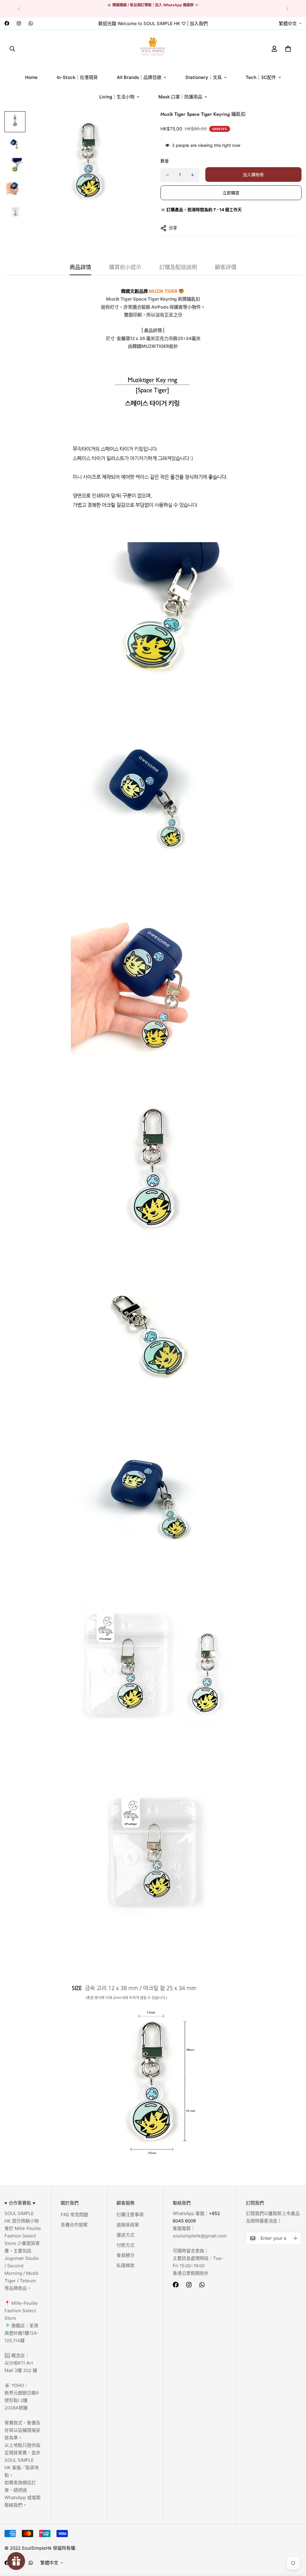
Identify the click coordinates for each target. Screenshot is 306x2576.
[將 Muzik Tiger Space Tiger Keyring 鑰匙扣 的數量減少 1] (167, 175)
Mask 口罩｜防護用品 (180, 97)
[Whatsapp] (31, 23)
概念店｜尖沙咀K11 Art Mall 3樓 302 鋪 (21, 2363)
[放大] (133, 124)
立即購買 (231, 193)
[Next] (287, 9)
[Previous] (19, 9)
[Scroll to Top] (294, 2543)
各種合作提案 (74, 2225)
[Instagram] (19, 23)
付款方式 (126, 2245)
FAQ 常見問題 (74, 2215)
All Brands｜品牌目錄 (139, 77)
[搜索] (12, 48)
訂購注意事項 (130, 2215)
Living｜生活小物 (117, 97)
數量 (165, 161)
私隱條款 (126, 2265)
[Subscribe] (295, 2238)
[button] (288, 48)
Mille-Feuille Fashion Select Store (21, 2311)
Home (31, 77)
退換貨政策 (128, 2225)
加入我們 (199, 23)
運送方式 (126, 2235)
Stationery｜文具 (204, 77)
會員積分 (126, 2255)
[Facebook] (7, 23)
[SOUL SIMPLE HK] (153, 49)
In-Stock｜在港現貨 (77, 77)
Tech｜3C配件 (261, 77)
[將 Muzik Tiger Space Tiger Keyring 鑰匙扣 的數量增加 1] (192, 175)
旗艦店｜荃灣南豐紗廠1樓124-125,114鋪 (22, 2333)
